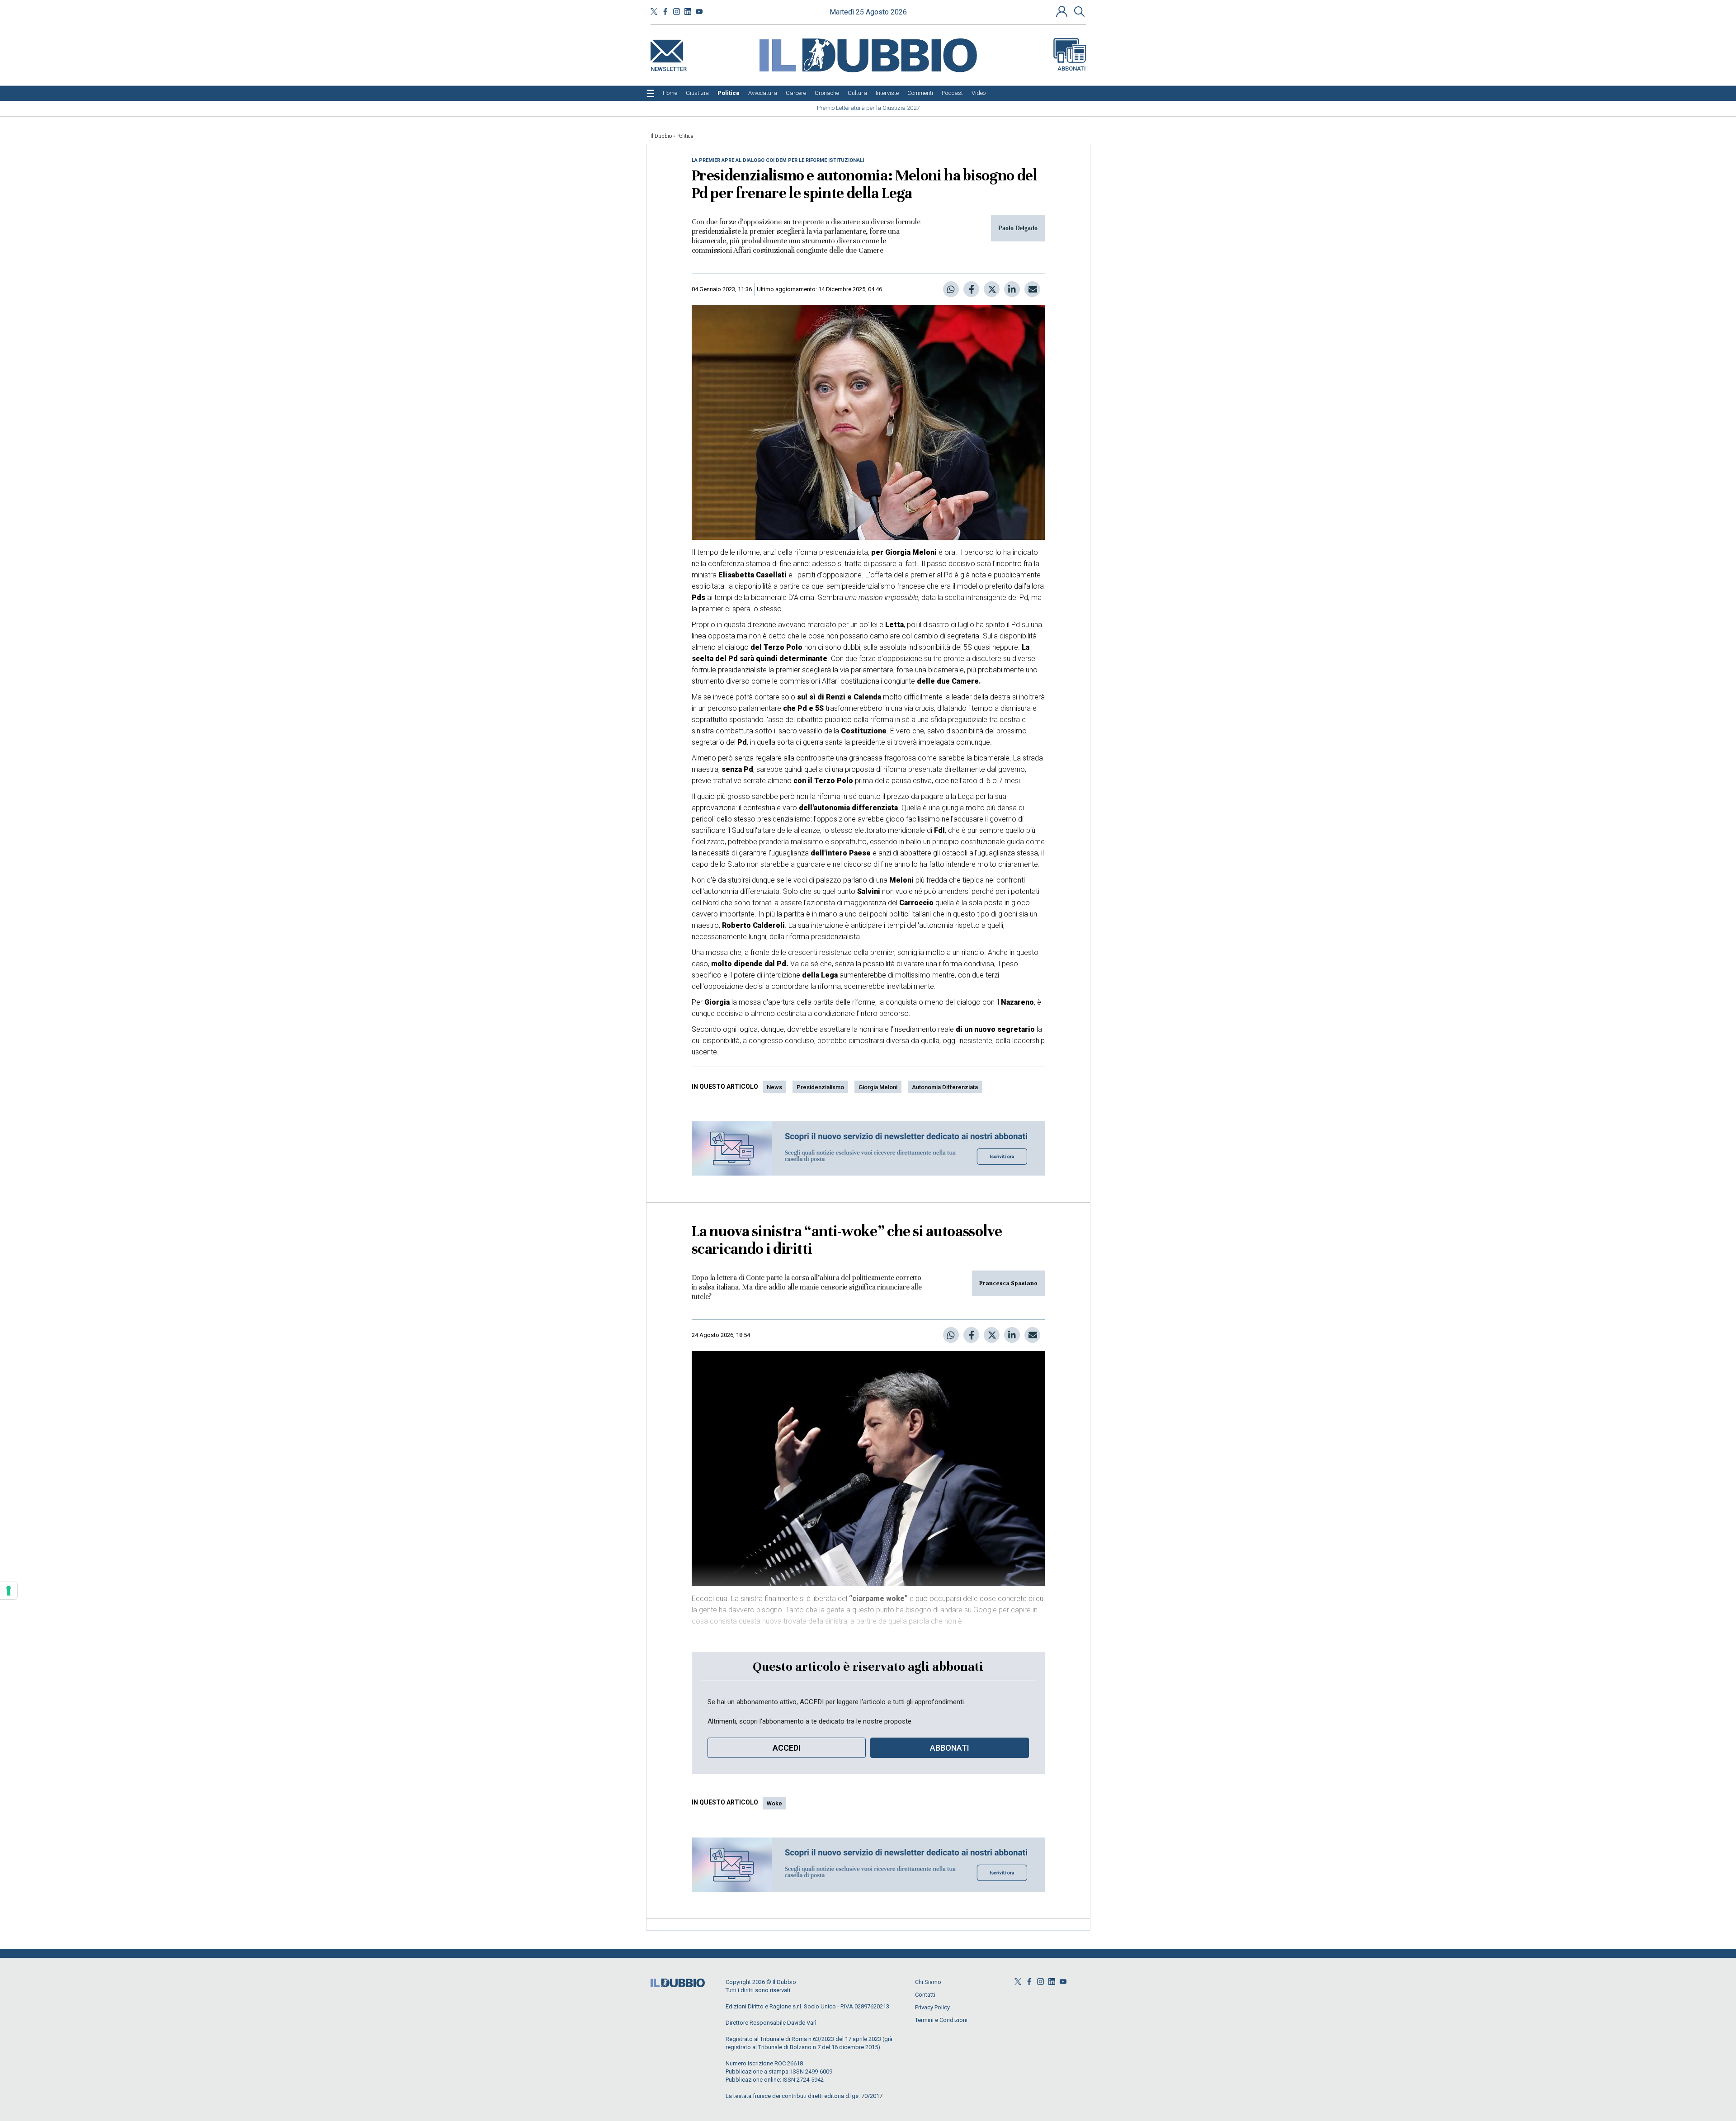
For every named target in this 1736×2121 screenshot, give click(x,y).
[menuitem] (670, 93)
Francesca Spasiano (1008, 1283)
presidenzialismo (820, 1087)
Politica (685, 136)
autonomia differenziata (945, 1087)
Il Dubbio (661, 136)
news (774, 1087)
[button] (1063, 11)
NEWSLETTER (669, 67)
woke (774, 1803)
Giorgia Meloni (878, 1087)
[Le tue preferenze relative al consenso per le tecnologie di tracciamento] (9, 1591)
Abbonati (1072, 68)
